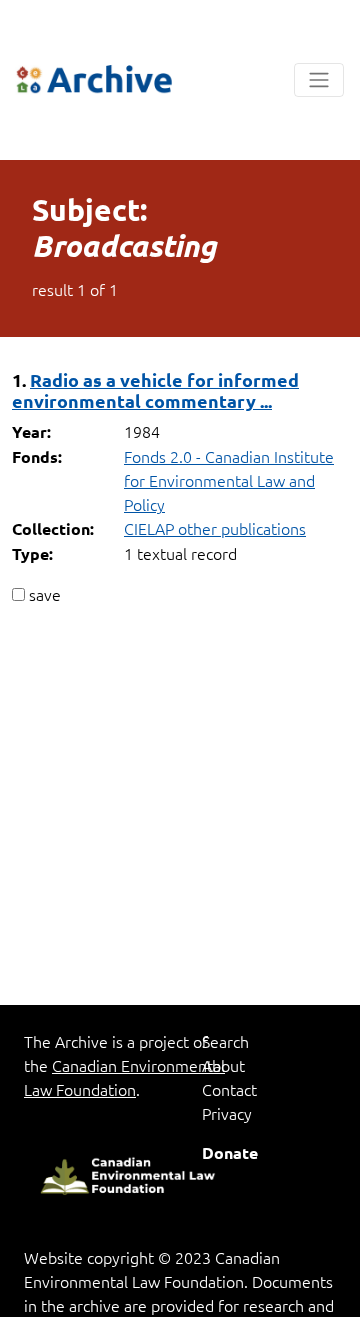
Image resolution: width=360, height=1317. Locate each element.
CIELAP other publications (215, 528)
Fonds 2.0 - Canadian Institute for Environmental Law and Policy (229, 480)
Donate (230, 1152)
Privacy (227, 1113)
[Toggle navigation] (319, 80)
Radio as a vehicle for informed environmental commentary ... (155, 390)
